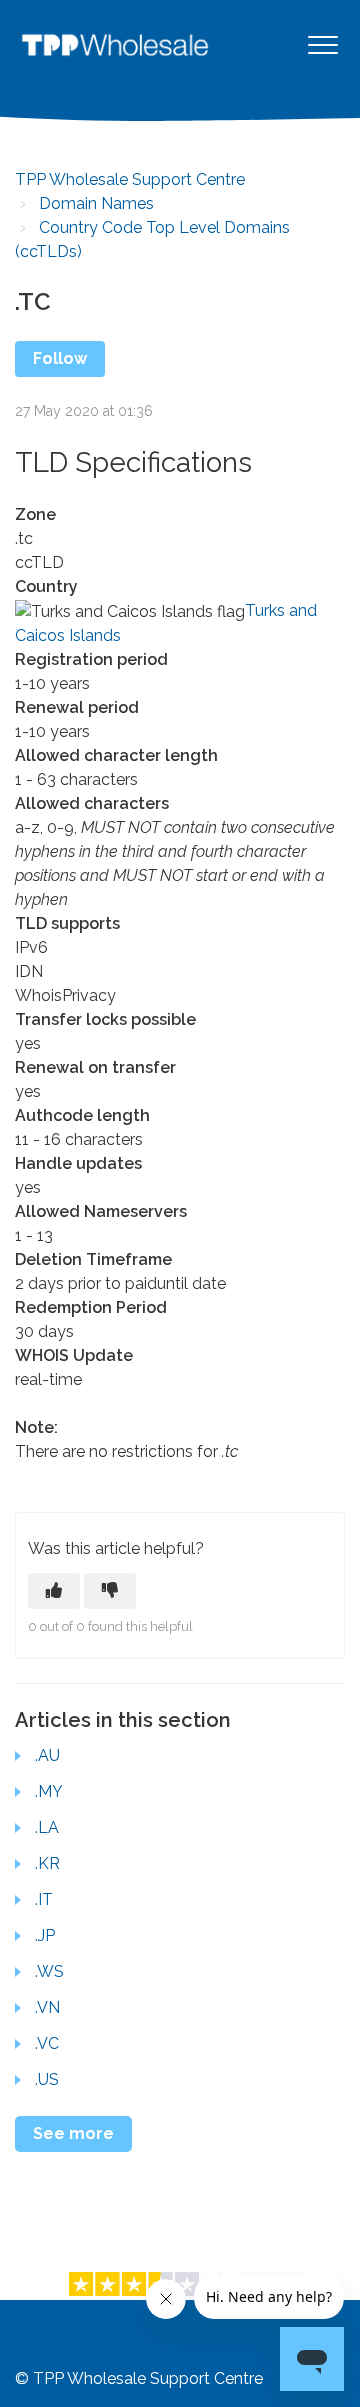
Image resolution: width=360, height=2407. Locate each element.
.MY (49, 1791)
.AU (47, 1755)
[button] (322, 44)
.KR (47, 1863)
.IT (44, 1899)
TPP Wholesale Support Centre (130, 179)
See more (73, 2133)
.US (47, 2079)
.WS (49, 1971)
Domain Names (96, 203)
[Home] (115, 45)
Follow (60, 358)
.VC (47, 2043)
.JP (45, 1935)
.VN (47, 2007)
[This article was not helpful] (110, 1591)
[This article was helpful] (54, 1591)
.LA (47, 1827)
